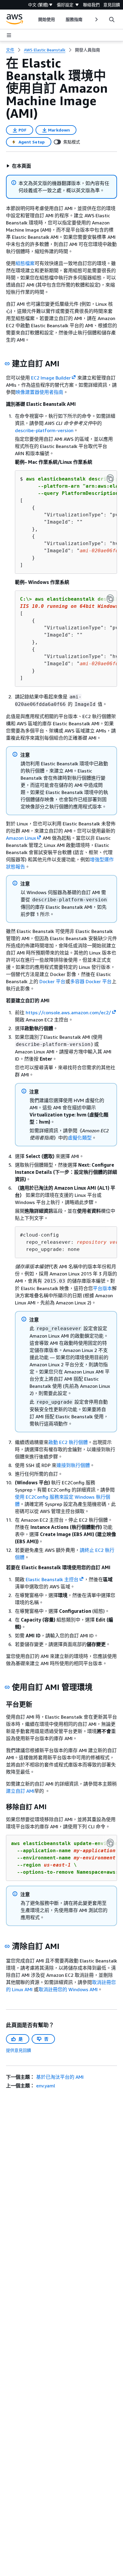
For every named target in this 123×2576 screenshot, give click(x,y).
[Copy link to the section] (7, 364)
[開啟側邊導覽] (9, 35)
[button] (19, 166)
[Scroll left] (34, 19)
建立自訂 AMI (20, 1791)
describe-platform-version (44, 430)
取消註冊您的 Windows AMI (68, 1989)
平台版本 (102, 1288)
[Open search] (112, 19)
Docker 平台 (52, 981)
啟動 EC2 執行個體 (68, 1442)
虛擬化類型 (80, 1138)
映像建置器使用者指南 (39, 392)
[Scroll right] (96, 19)
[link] (87, 50)
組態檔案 (25, 263)
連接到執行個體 (73, 1465)
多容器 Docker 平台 (91, 981)
